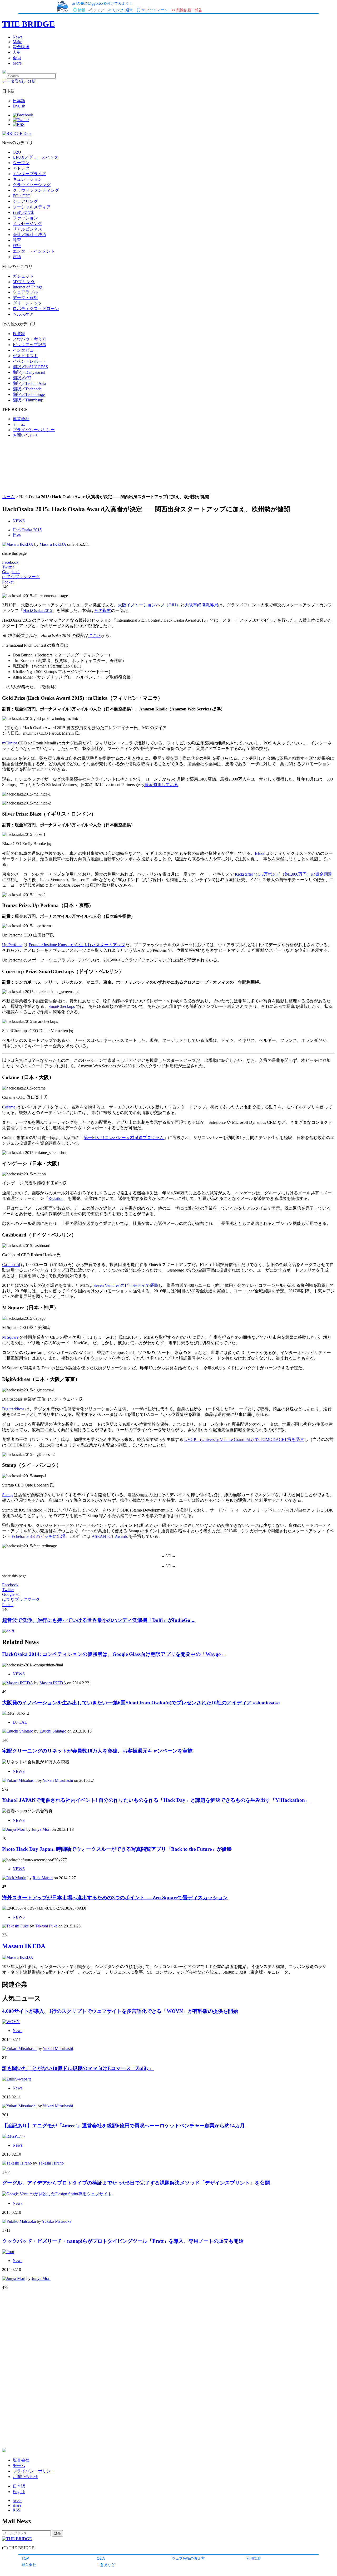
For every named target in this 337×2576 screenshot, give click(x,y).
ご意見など (106, 2565)
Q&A (101, 2558)
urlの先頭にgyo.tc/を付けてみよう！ (102, 3)
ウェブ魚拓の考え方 (188, 2558)
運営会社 (29, 2565)
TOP (25, 2558)
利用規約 (254, 2558)
